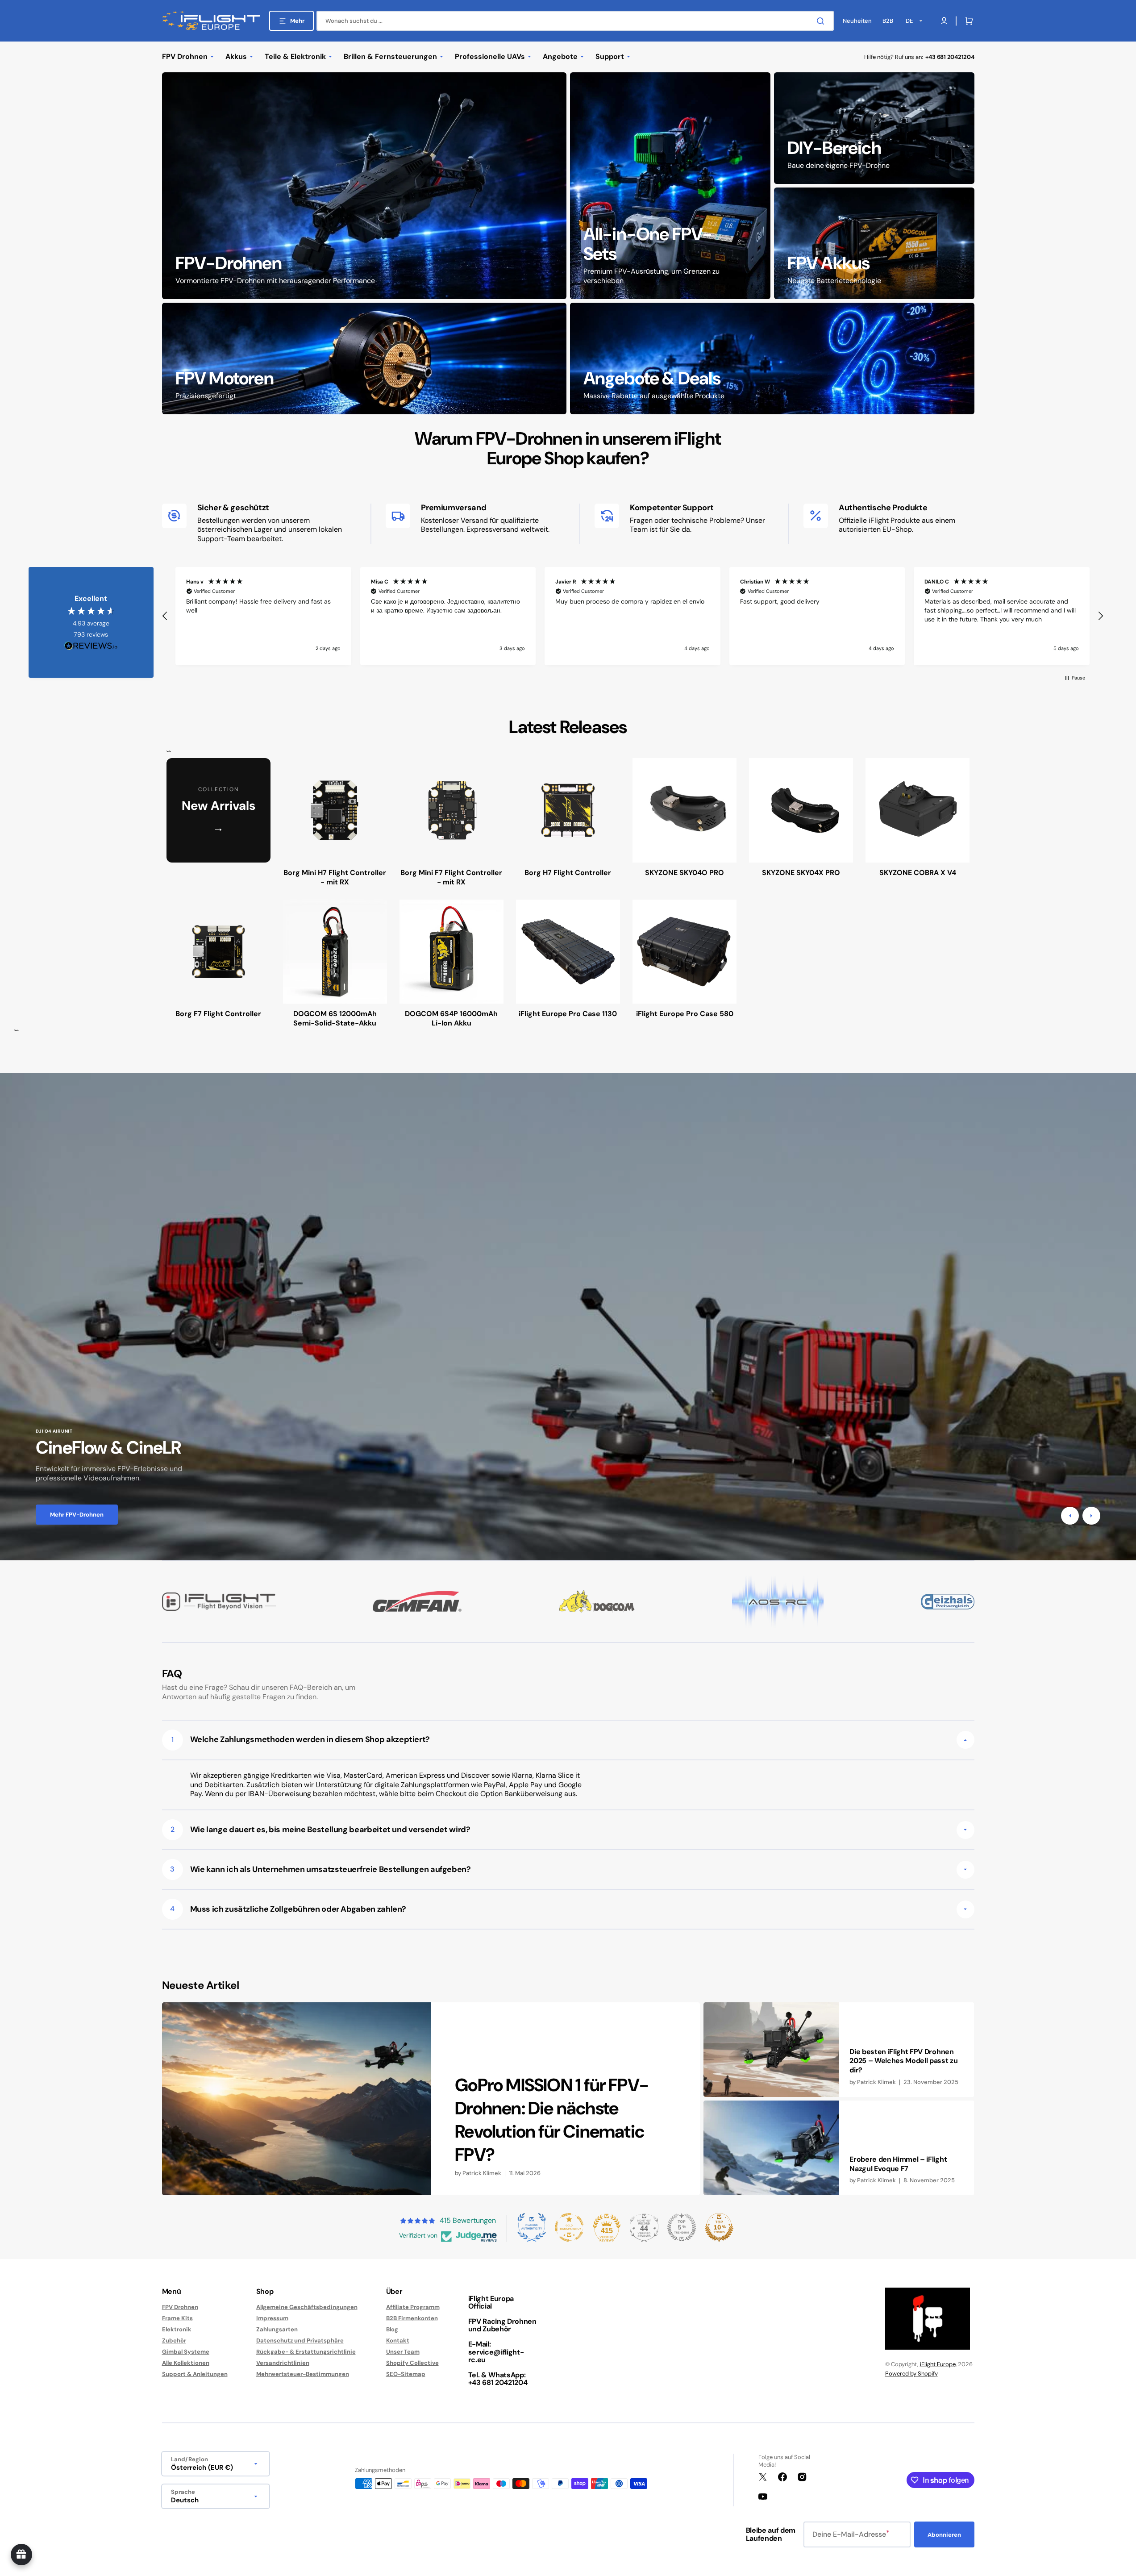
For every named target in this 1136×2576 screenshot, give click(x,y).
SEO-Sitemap (406, 2374)
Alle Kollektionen (186, 2363)
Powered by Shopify (911, 2374)
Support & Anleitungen (195, 2374)
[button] (967, 21)
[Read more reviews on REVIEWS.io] (91, 646)
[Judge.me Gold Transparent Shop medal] (569, 2227)
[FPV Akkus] (874, 243)
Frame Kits (177, 2318)
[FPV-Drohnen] (364, 186)
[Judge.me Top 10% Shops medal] (719, 2227)
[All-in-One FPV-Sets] (670, 186)
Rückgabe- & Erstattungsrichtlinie (306, 2352)
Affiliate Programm (413, 2307)
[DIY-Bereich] (874, 128)
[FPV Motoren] (364, 358)
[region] (633, 616)
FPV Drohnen (180, 2307)
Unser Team (403, 2352)
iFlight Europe (938, 2364)
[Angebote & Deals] (772, 358)
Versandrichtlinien (283, 2363)
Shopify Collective (412, 2363)
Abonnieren (944, 2535)
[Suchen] (822, 21)
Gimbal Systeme (186, 2352)
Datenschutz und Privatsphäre (300, 2340)
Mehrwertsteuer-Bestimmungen (303, 2374)
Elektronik (177, 2329)
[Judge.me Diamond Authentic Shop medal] (532, 2227)
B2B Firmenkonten (412, 2318)
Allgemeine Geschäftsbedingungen (307, 2307)
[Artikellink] (431, 2099)
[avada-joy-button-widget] (21, 2555)
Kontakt (398, 2340)
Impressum (272, 2318)
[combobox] (575, 21)
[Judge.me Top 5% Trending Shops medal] (682, 2227)
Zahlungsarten (277, 2329)
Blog (392, 2329)
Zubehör (174, 2340)
